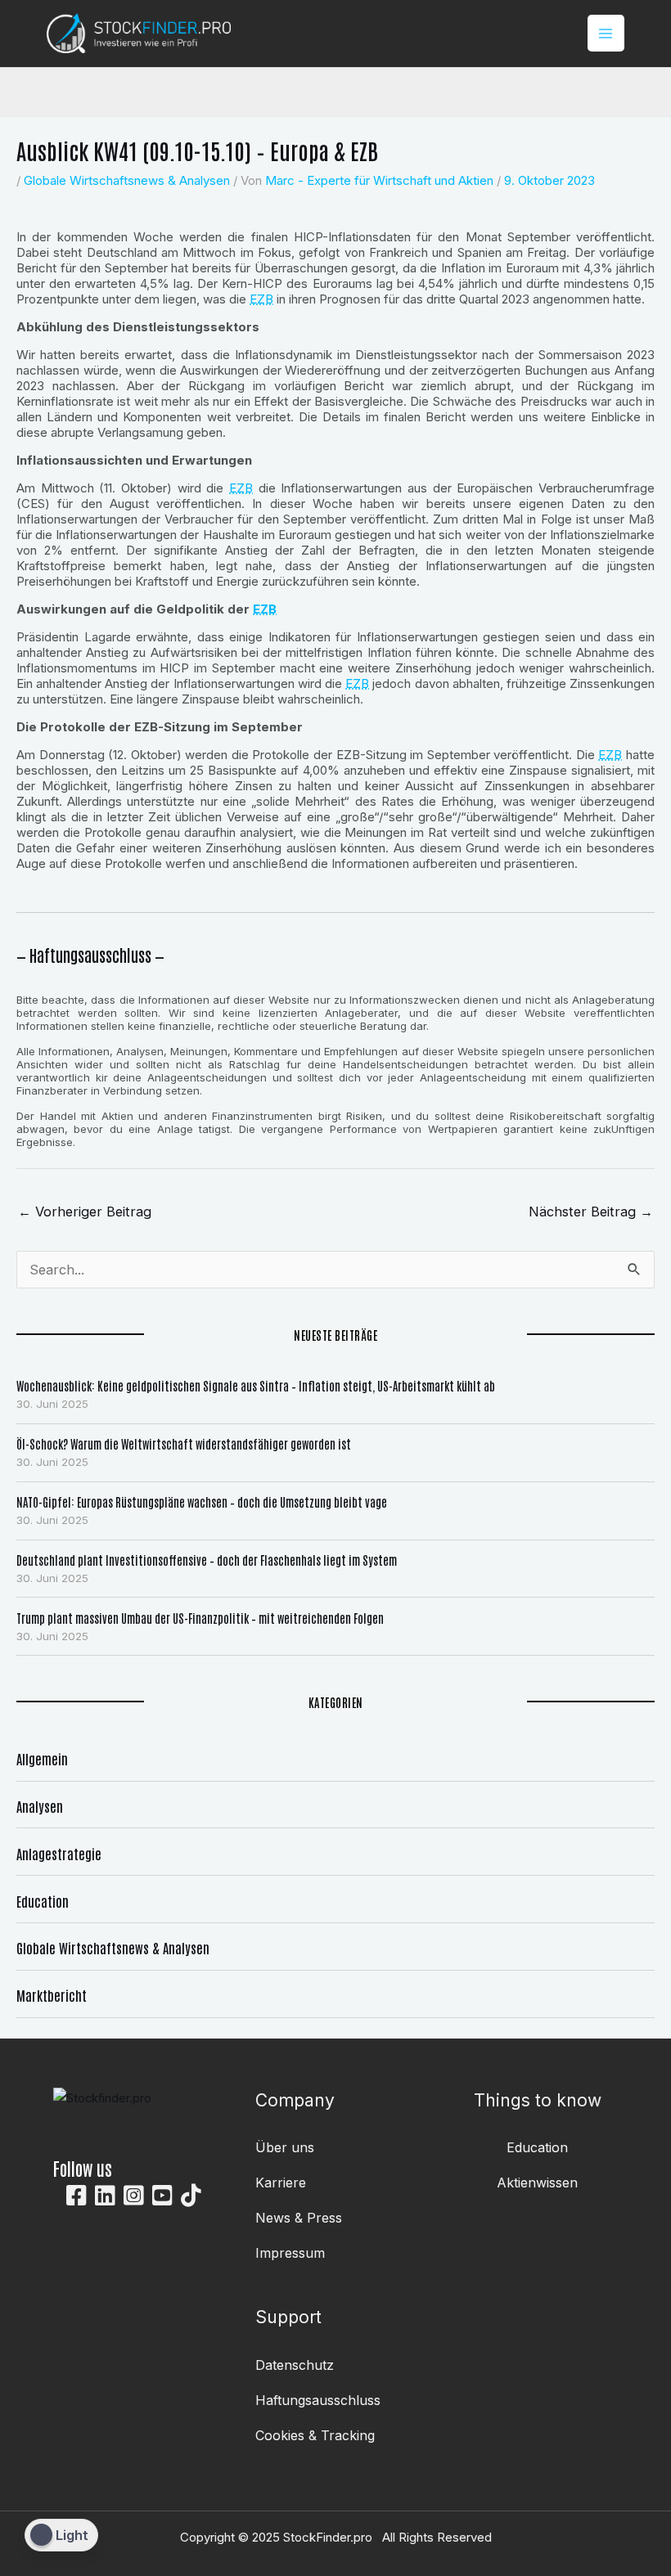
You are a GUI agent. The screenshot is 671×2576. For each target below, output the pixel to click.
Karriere (281, 2183)
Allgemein (42, 1758)
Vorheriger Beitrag (85, 1212)
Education (43, 1901)
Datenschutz (295, 2365)
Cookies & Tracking (315, 2435)
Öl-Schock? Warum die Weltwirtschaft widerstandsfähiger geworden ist (184, 1443)
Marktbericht (52, 1995)
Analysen (40, 1806)
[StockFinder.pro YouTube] (162, 2196)
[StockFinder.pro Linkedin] (105, 2196)
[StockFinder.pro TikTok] (191, 2196)
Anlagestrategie (59, 1853)
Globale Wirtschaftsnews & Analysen (127, 180)
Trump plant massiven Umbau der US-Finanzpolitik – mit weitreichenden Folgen (200, 1618)
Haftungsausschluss (318, 2400)
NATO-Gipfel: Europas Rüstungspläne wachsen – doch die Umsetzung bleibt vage (202, 1502)
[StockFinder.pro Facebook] (77, 2196)
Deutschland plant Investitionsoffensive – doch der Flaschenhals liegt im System (207, 1560)
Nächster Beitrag (591, 1212)
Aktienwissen (537, 2183)
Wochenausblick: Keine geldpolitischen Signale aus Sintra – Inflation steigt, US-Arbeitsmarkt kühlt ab (256, 1385)
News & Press (299, 2218)
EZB (261, 299)
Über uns (285, 2147)
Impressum (290, 2253)
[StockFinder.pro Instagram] (134, 2196)
